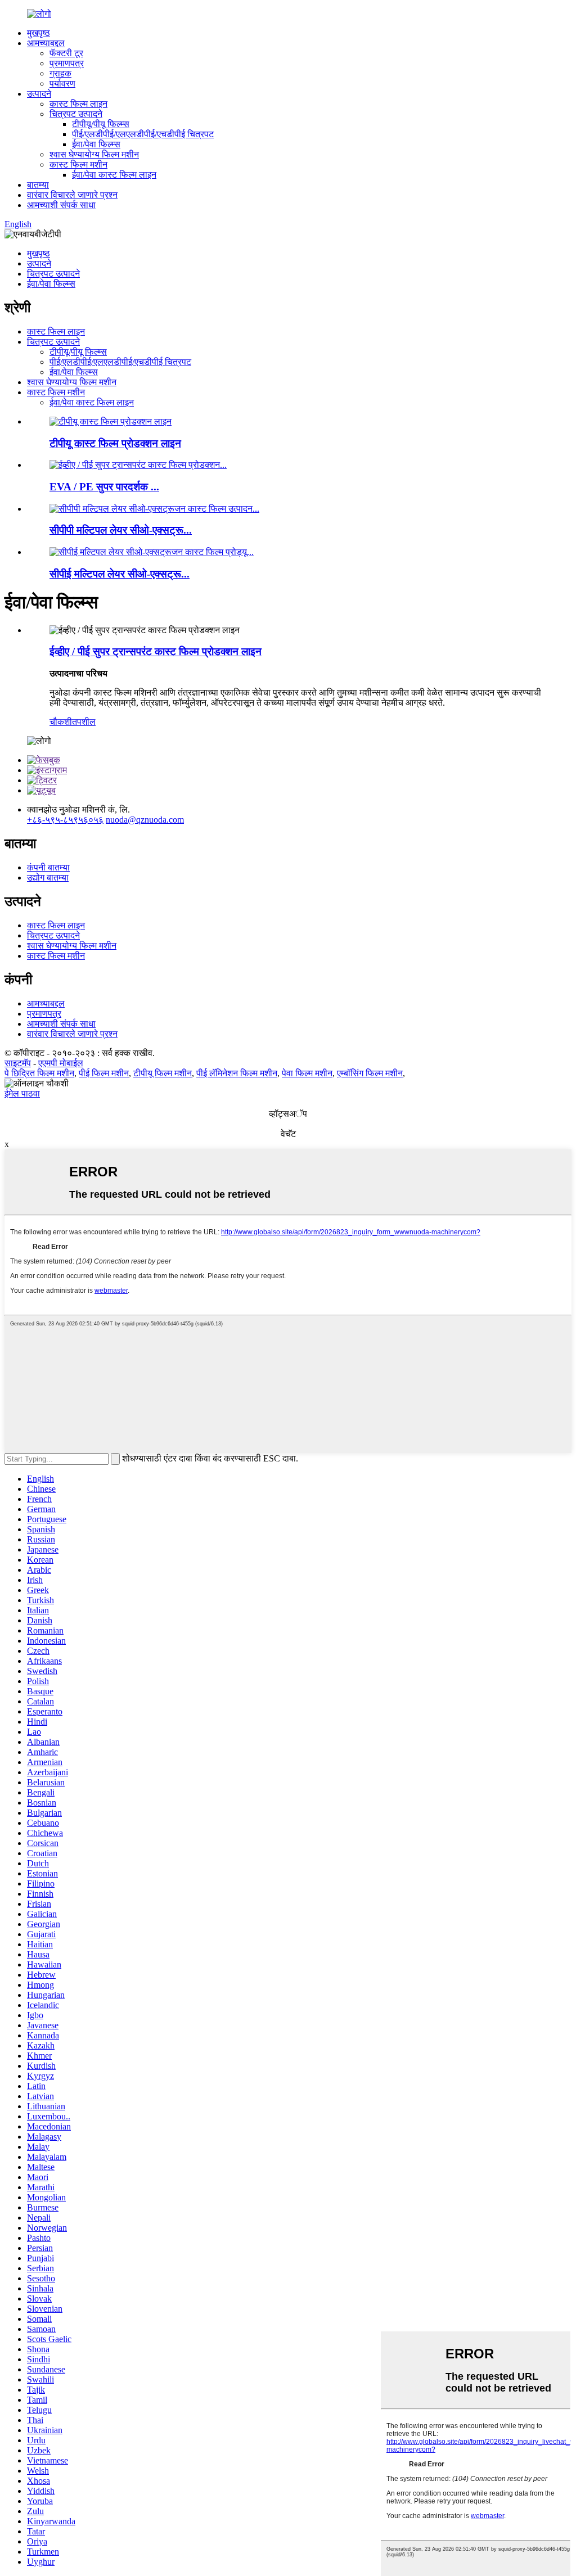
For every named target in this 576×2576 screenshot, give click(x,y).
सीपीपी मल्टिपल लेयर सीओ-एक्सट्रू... (121, 530)
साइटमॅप (18, 1063)
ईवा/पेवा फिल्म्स (96, 144)
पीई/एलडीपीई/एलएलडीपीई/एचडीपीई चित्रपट (143, 134)
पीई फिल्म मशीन (104, 1073)
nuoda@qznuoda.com (145, 820)
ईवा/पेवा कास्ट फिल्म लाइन (114, 175)
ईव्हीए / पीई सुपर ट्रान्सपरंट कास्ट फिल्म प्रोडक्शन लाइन (156, 651)
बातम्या (38, 185)
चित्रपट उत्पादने (76, 114)
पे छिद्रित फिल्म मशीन (39, 1073)
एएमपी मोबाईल (61, 1063)
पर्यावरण (62, 84)
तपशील (84, 722)
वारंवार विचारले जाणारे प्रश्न (72, 195)
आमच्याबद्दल (46, 43)
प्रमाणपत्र (67, 63)
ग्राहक (60, 73)
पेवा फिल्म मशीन (307, 1073)
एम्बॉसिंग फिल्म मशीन (370, 1073)
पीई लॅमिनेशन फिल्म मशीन (237, 1073)
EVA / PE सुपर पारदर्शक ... (104, 487)
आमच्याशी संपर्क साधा (61, 205)
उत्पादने (39, 94)
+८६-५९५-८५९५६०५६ (65, 820)
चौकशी (61, 722)
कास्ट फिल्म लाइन (78, 104)
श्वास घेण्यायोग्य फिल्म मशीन (94, 154)
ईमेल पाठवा (22, 1093)
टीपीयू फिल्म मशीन (163, 1073)
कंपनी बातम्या (48, 867)
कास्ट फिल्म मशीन (78, 164)
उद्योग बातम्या (48, 878)
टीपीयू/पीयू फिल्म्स (101, 124)
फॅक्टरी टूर (66, 53)
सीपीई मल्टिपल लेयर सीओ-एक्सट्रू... (120, 574)
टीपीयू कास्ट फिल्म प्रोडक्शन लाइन (115, 443)
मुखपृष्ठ (39, 33)
